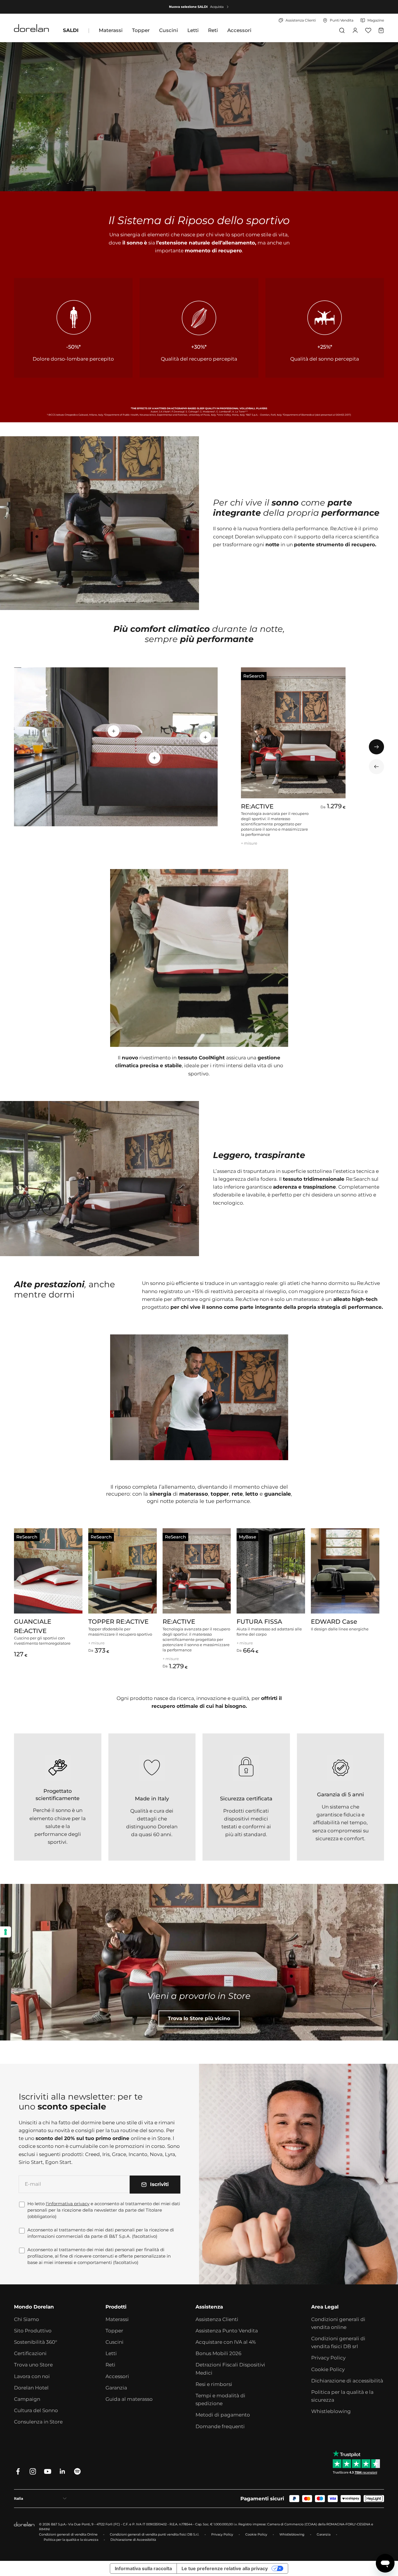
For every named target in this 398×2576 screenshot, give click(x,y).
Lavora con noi (32, 2376)
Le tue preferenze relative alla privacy (225, 2568)
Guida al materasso (129, 2399)
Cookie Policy (328, 2369)
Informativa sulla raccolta (143, 2568)
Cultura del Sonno (36, 2410)
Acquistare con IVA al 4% (226, 2342)
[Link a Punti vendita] (199, 1962)
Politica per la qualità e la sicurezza (342, 2396)
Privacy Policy (328, 2358)
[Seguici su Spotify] (77, 2471)
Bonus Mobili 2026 (218, 2353)
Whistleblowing (331, 2411)
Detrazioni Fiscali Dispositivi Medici (230, 2369)
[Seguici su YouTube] (48, 2471)
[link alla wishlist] (368, 30)
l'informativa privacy (68, 2204)
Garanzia (116, 2388)
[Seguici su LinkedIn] (62, 2471)
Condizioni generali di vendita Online (68, 2534)
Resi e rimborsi (214, 2384)
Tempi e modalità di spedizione (220, 2399)
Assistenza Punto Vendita (227, 2331)
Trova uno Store (33, 2365)
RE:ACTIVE (257, 806)
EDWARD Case (334, 1622)
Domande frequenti (220, 2426)
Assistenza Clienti (217, 2319)
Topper (141, 30)
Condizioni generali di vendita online (338, 2323)
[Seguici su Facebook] (18, 2471)
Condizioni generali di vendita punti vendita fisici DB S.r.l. (154, 2534)
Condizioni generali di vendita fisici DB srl (338, 2342)
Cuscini (169, 30)
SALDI (71, 30)
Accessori (239, 30)
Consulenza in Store (38, 2422)
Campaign (27, 2399)
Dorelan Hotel (31, 2388)
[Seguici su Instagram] (33, 2471)
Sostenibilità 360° (36, 2342)
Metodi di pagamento (223, 2415)
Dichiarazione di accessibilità (347, 2381)
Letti (193, 30)
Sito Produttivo (33, 2331)
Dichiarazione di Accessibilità (133, 2540)
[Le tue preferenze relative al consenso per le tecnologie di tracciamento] (6, 1932)
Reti (213, 30)
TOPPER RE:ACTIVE (118, 1622)
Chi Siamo (27, 2319)
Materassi (111, 30)
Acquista (217, 7)
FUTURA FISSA (259, 1622)
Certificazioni (30, 2353)
